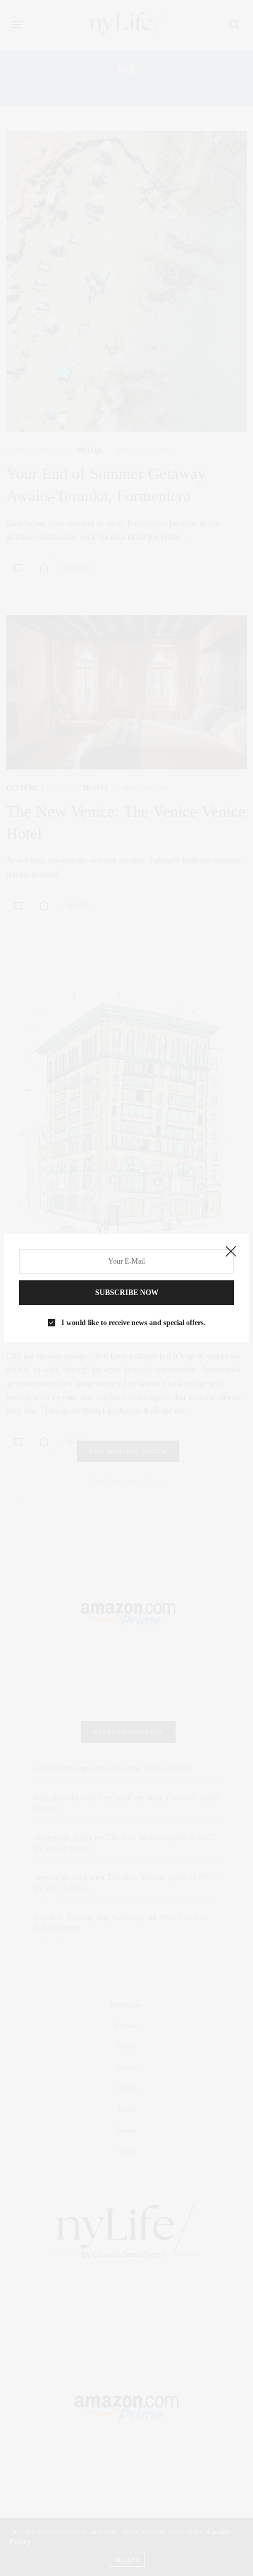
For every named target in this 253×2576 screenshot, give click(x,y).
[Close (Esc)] (231, 1252)
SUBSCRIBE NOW (127, 1293)
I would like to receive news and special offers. (134, 1323)
